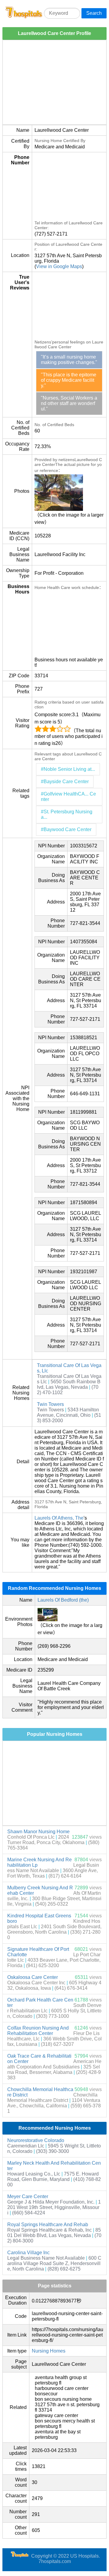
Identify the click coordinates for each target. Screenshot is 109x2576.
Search (94, 13)
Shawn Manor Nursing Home (38, 1832)
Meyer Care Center (28, 2196)
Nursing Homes (49, 2351)
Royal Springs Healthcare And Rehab (48, 2225)
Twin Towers (50, 1404)
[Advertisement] (54, 82)
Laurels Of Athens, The (59, 1518)
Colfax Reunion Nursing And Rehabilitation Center (38, 2031)
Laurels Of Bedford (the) (63, 1600)
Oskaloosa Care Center (33, 1977)
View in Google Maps (59, 266)
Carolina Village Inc (28, 2253)
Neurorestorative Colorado (36, 2140)
